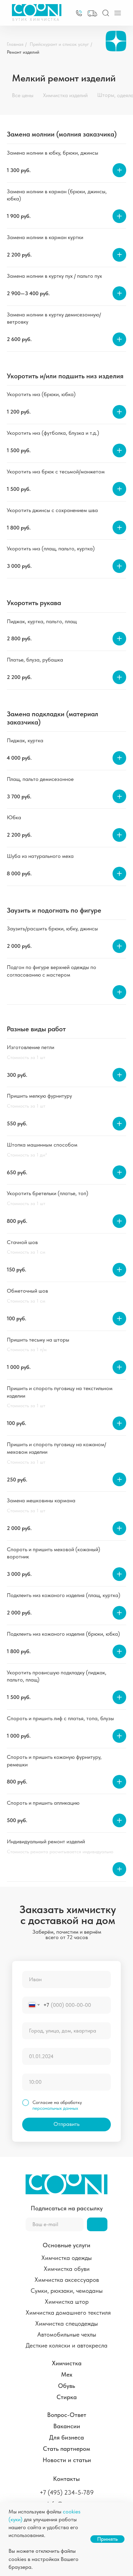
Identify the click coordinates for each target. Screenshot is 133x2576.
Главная (15, 44)
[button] (92, 14)
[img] (79, 13)
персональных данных (55, 2108)
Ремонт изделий (23, 52)
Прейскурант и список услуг (59, 44)
